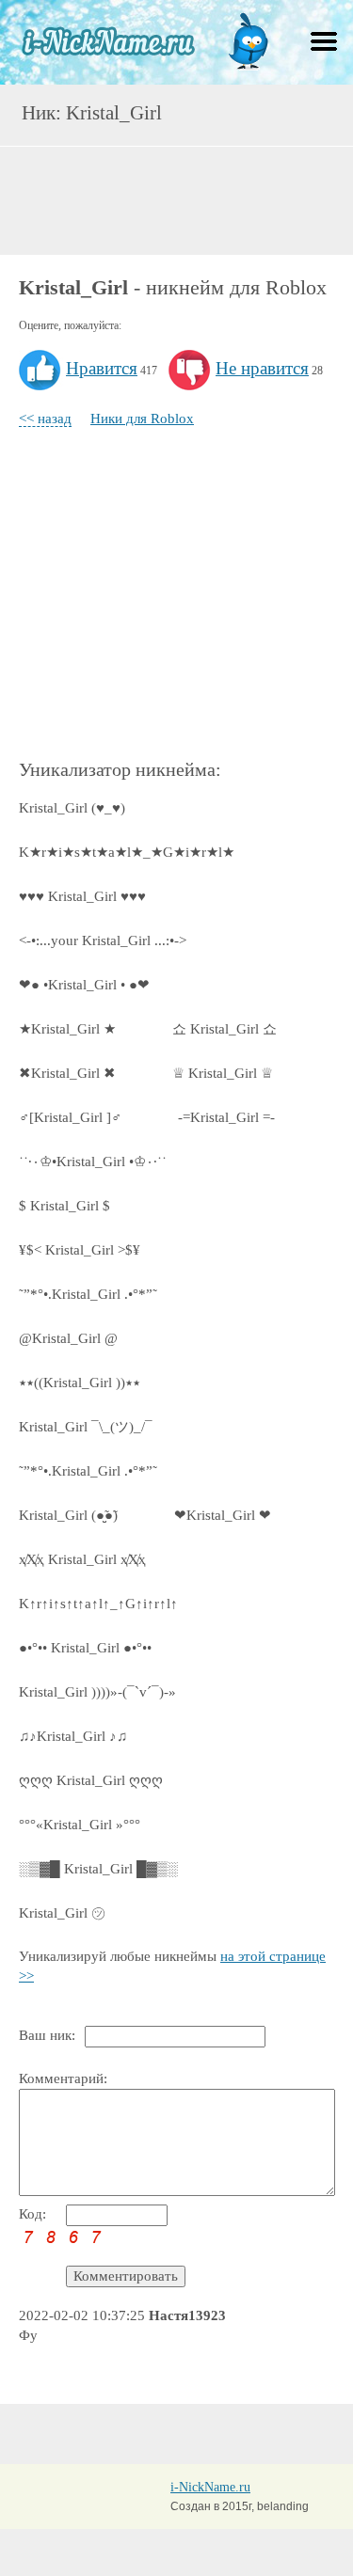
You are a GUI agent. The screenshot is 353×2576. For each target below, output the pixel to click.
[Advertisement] (177, 198)
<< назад (45, 419)
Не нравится (262, 368)
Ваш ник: (47, 2035)
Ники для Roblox (142, 419)
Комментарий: (63, 2078)
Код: (32, 2214)
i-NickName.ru (210, 2487)
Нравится (102, 368)
